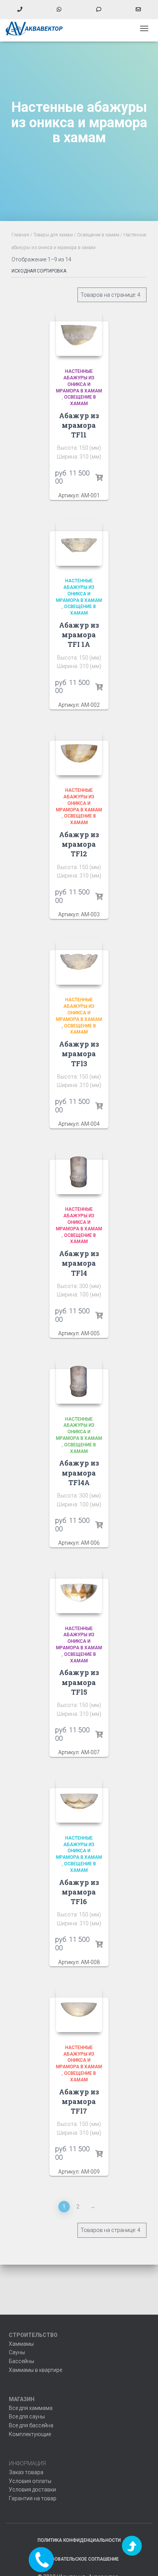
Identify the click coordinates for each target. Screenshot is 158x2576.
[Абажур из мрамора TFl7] (79, 2009)
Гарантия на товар (33, 2498)
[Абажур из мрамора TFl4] (79, 1171)
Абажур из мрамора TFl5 (79, 1682)
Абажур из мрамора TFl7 (79, 2101)
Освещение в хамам (98, 235)
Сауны (17, 2352)
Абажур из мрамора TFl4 (79, 1263)
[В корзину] (99, 478)
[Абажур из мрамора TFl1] (79, 333)
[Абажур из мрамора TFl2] (79, 752)
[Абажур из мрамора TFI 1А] (79, 543)
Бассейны (21, 2361)
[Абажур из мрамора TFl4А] (79, 1381)
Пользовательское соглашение (79, 2559)
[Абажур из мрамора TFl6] (79, 1800)
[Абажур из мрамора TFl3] (79, 962)
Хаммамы (21, 2344)
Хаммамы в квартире (35, 2370)
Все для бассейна (31, 2425)
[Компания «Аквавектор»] (37, 28)
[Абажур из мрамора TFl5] (79, 1590)
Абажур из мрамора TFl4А (79, 1472)
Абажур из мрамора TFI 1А (79, 635)
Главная (20, 235)
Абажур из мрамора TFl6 (79, 1892)
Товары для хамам (53, 235)
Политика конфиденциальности (79, 2540)
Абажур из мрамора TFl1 (79, 425)
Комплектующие (30, 2434)
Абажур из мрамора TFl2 (79, 844)
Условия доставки (32, 2490)
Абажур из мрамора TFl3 (79, 1054)
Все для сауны (27, 2416)
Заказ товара (26, 2472)
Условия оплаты (30, 2481)
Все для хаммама (31, 2408)
